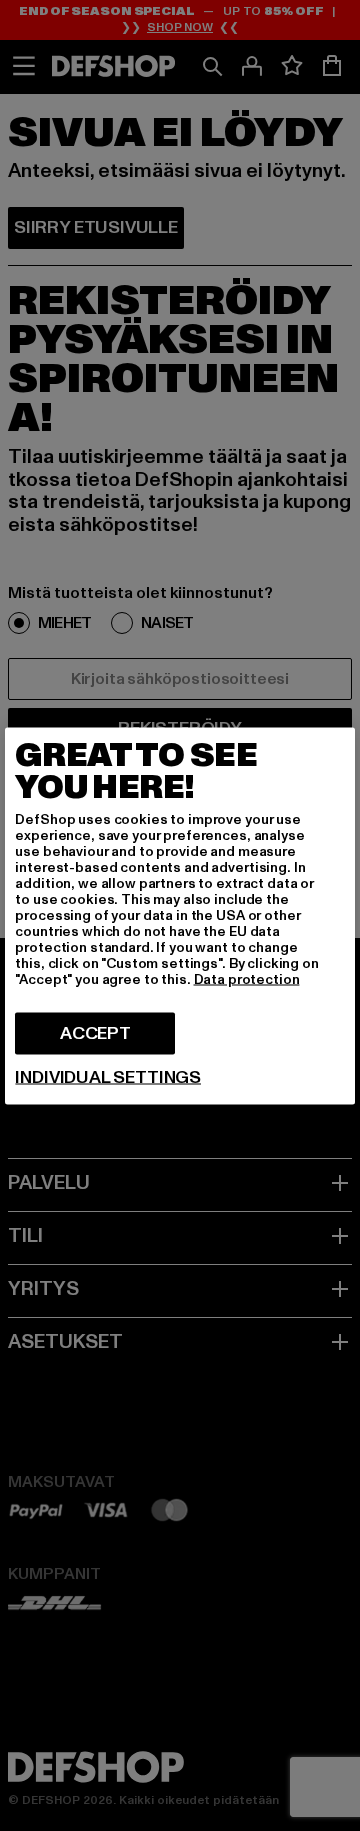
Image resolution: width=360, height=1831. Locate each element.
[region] (179, 915)
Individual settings (108, 1077)
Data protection (247, 978)
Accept (95, 1032)
